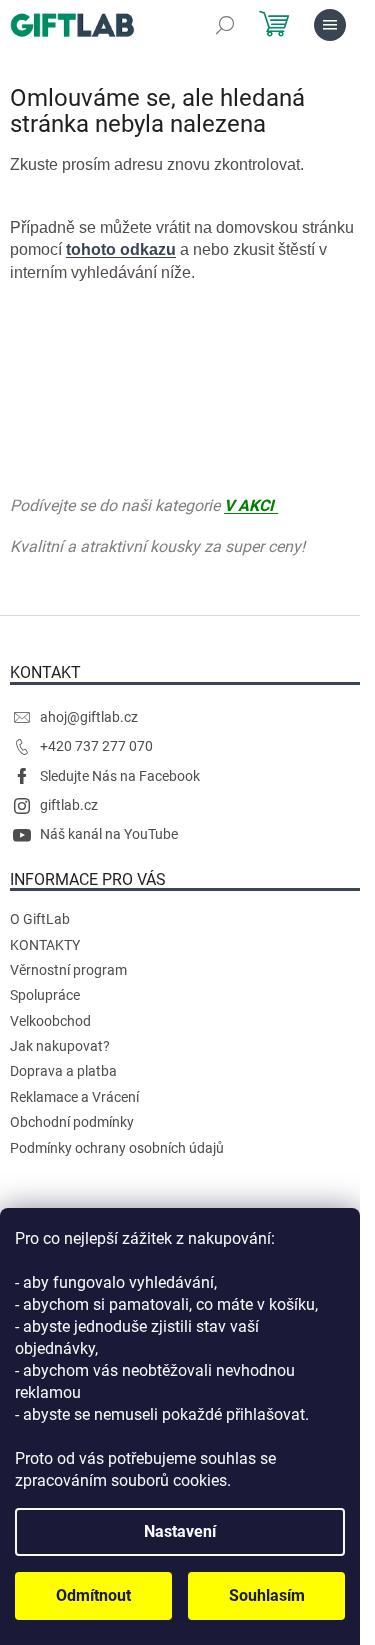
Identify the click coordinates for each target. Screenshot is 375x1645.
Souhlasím (267, 1595)
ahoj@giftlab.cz (89, 717)
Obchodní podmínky (72, 1122)
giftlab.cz (69, 805)
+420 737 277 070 (96, 746)
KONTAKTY (45, 945)
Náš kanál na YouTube (109, 834)
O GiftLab (40, 919)
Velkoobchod (50, 1021)
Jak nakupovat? (60, 1046)
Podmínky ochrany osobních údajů (117, 1148)
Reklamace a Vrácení (74, 1097)
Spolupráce (45, 995)
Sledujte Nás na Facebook (120, 776)
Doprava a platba (63, 1071)
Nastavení (180, 1531)
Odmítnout (93, 1595)
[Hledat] (225, 25)
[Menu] (330, 25)
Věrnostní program (68, 970)
